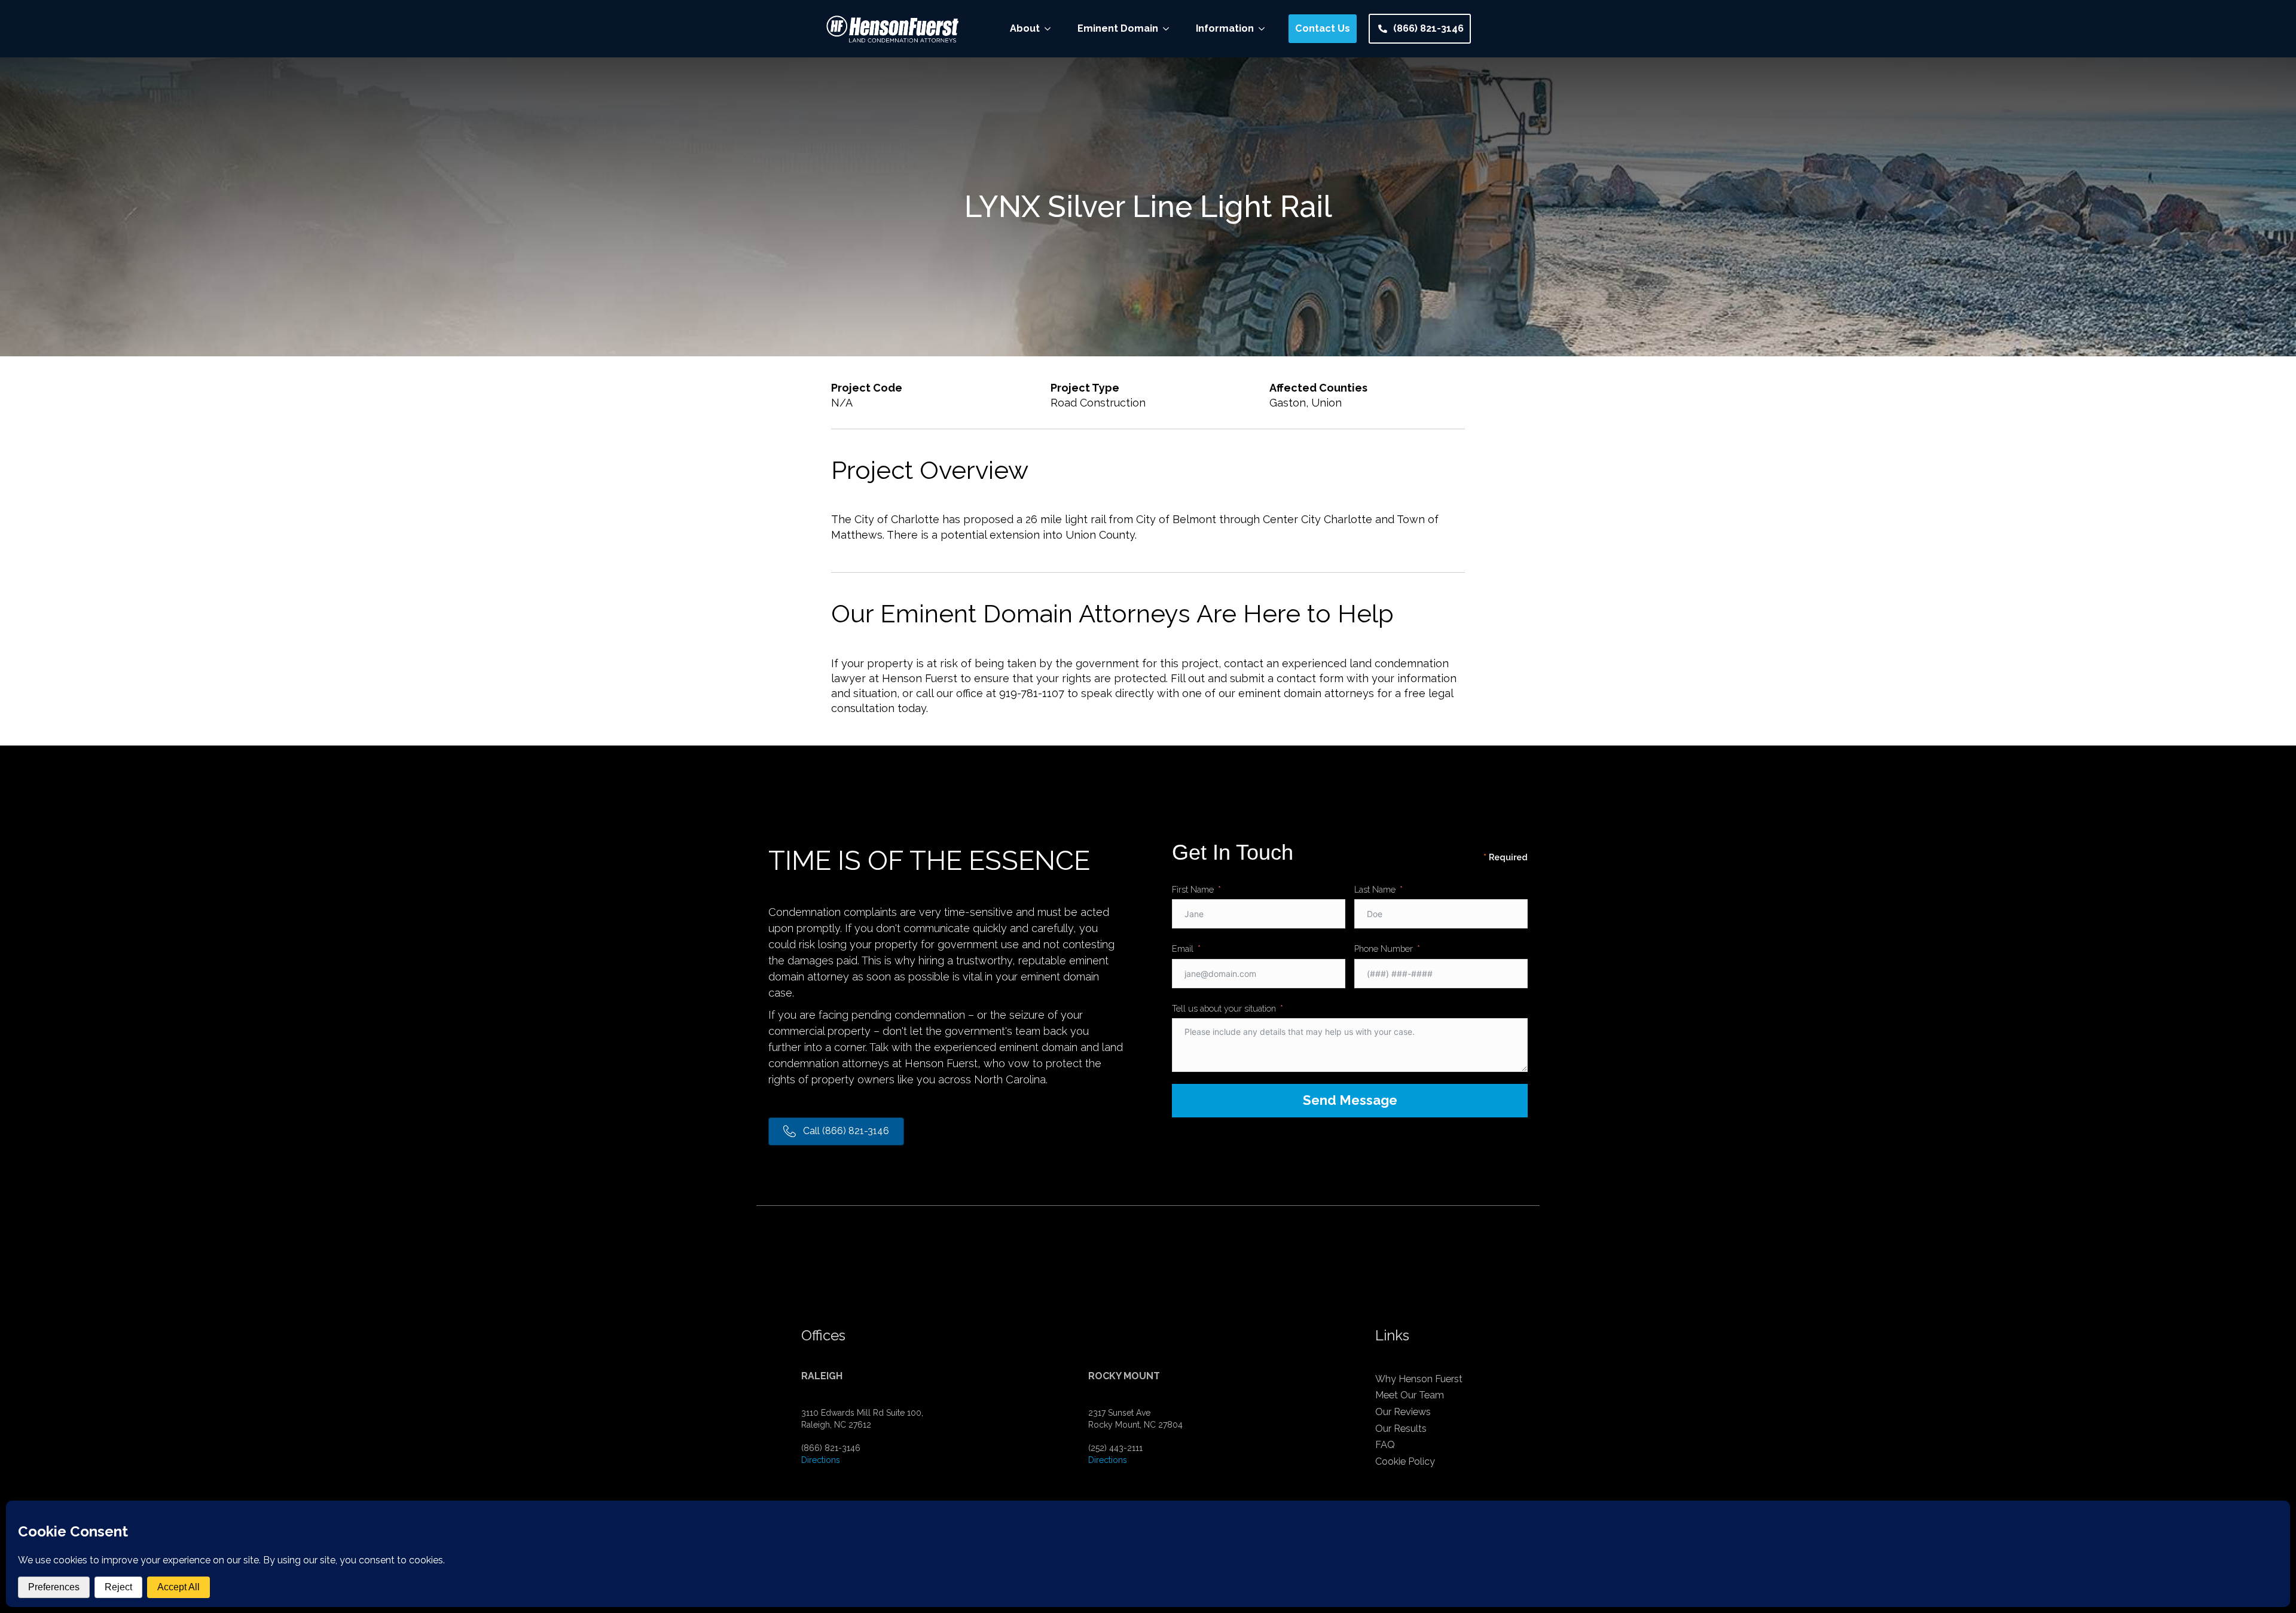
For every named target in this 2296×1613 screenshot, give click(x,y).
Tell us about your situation (1224, 1008)
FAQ (1385, 1445)
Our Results (1401, 1429)
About (1025, 28)
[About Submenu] (1051, 29)
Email (1183, 948)
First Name (1193, 889)
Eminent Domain (1118, 28)
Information (1225, 28)
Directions (821, 1460)
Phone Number (1384, 948)
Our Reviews (1403, 1412)
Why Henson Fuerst (1419, 1379)
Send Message (1350, 1100)
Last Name (1375, 889)
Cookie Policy (1405, 1461)
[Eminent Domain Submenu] (1170, 29)
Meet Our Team (1410, 1395)
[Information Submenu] (1265, 29)
